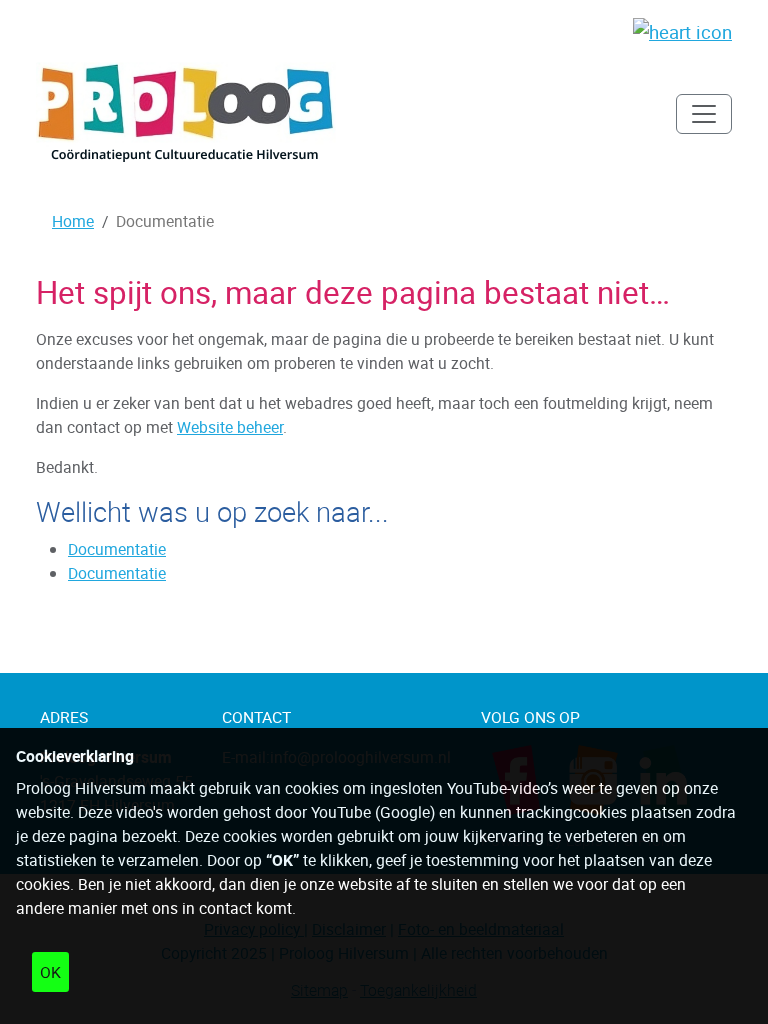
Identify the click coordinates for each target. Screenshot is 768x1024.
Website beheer (230, 427)
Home (73, 221)
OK (50, 972)
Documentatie (117, 549)
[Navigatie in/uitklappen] (704, 114)
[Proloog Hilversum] (186, 113)
